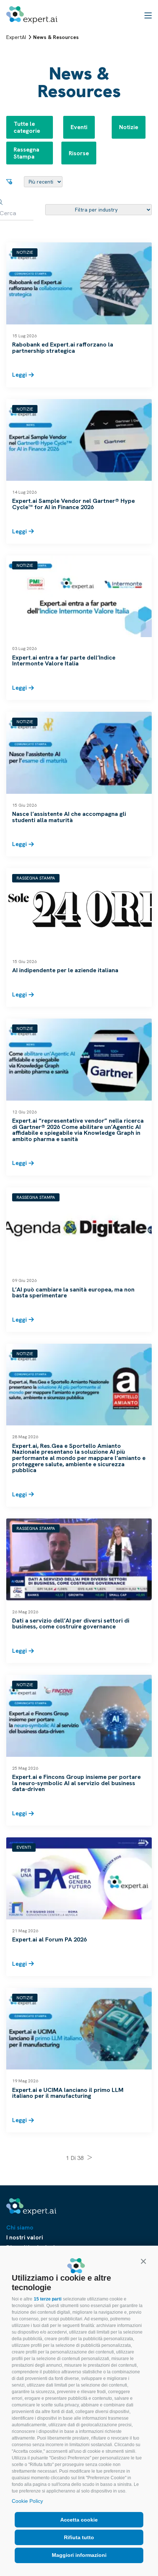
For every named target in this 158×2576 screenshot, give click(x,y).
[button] (143, 2261)
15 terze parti (48, 2299)
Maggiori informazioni (79, 2555)
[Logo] (32, 15)
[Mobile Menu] (148, 15)
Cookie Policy (27, 2501)
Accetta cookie (79, 2520)
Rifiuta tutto (79, 2537)
